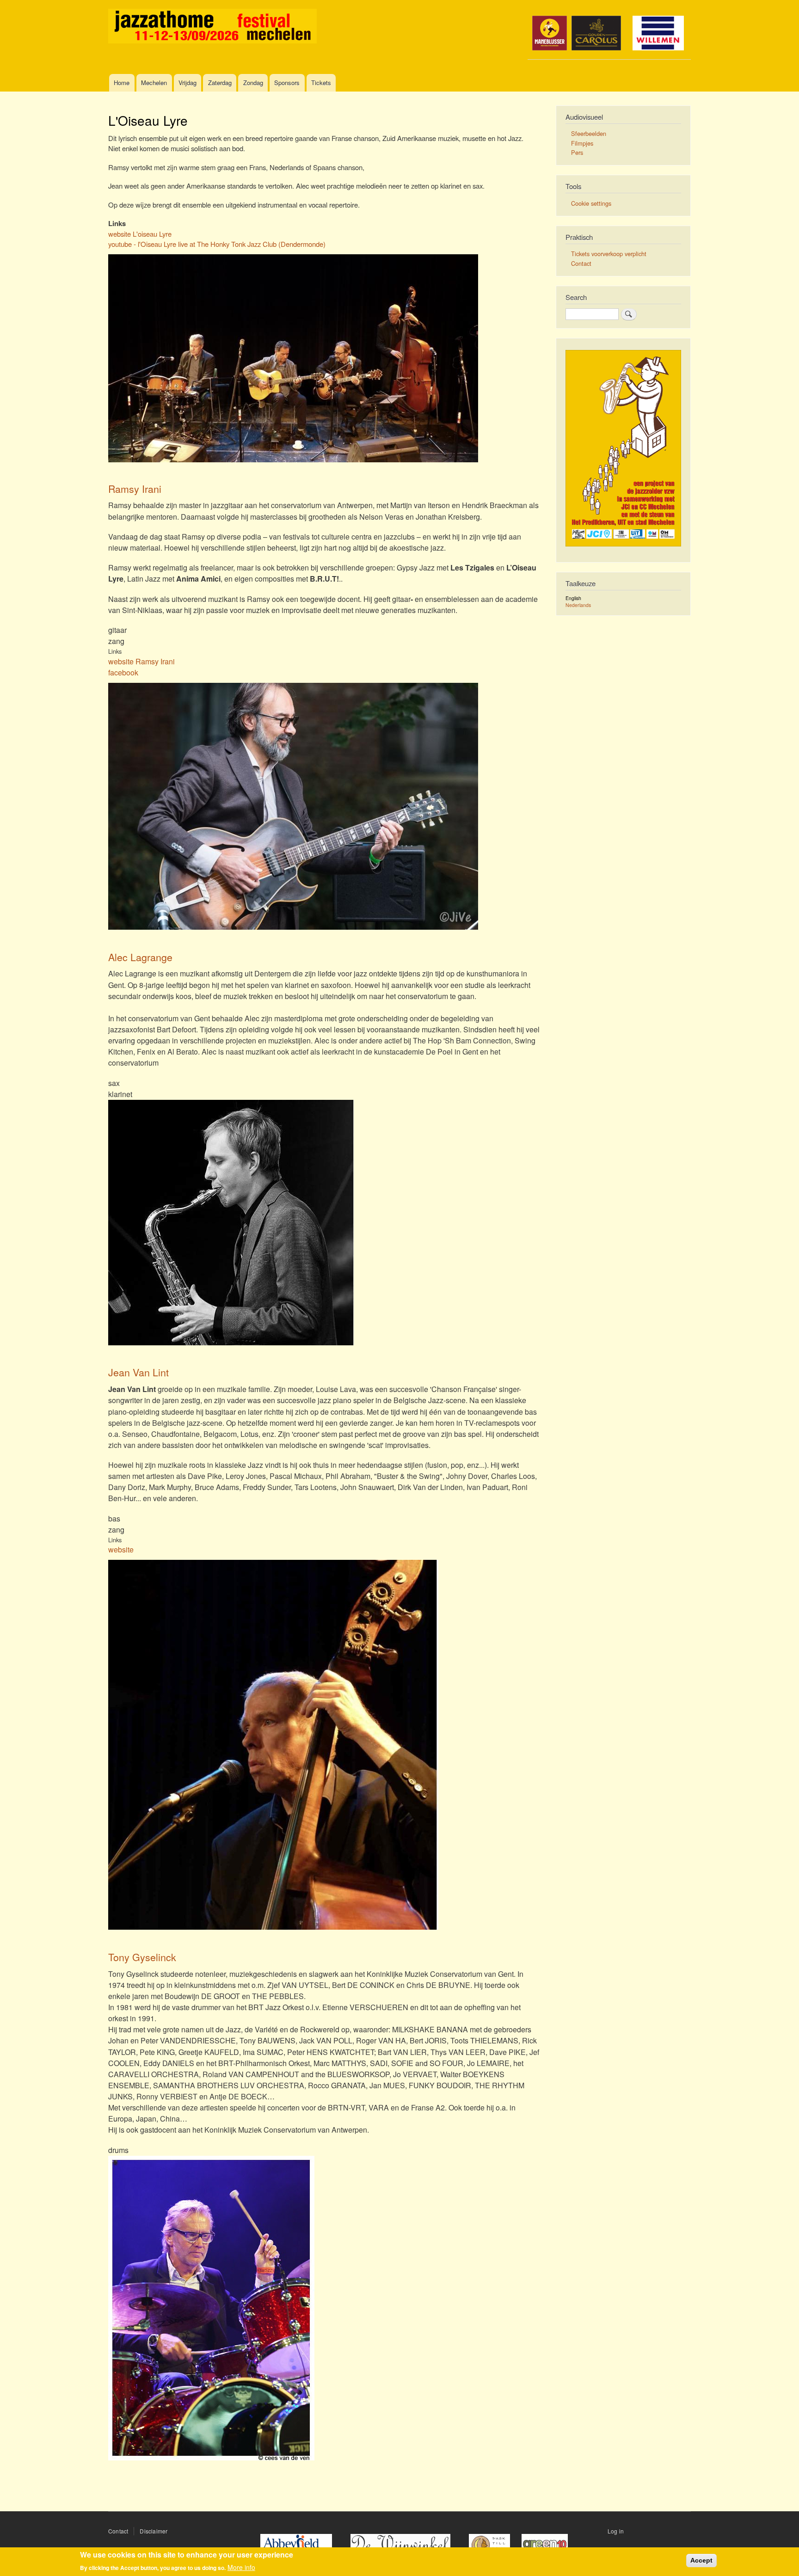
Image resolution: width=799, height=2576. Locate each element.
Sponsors (287, 83)
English (573, 598)
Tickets (321, 83)
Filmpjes (582, 143)
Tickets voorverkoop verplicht (609, 254)
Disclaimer (154, 2531)
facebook (123, 672)
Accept (701, 2560)
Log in (616, 2531)
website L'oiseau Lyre (140, 234)
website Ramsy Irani (141, 661)
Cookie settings (591, 203)
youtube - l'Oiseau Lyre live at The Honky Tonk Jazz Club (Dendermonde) (217, 244)
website (121, 1549)
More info (241, 2567)
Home (122, 83)
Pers (577, 152)
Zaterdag (220, 83)
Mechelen (154, 83)
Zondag (253, 83)
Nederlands (578, 605)
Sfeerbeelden (589, 133)
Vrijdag (187, 83)
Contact (581, 263)
